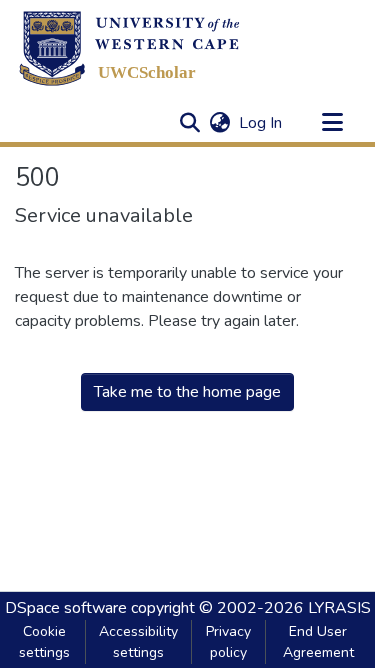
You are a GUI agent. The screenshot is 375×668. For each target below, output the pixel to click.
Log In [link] (261, 123)
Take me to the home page (187, 392)
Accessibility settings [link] (138, 642)
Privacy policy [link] (228, 642)
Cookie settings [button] (44, 642)
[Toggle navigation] (332, 123)
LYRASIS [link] (339, 608)
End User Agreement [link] (318, 642)
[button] (129, 48)
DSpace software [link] (66, 608)
